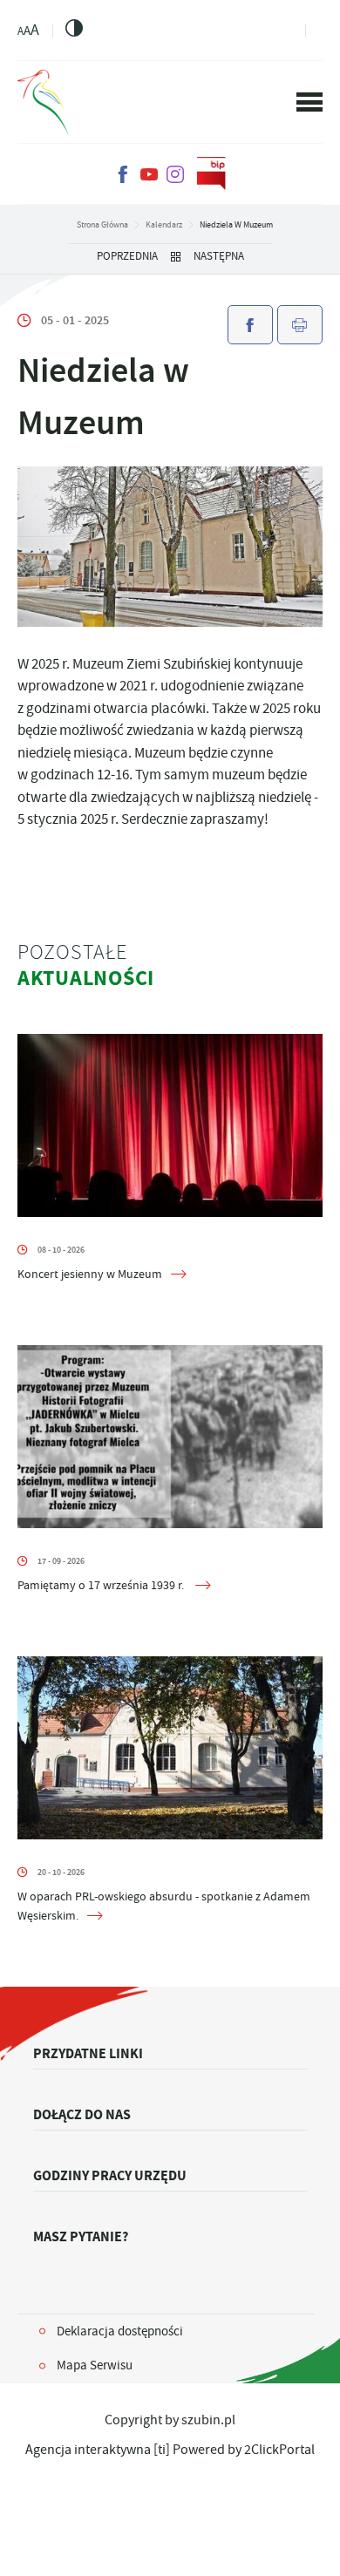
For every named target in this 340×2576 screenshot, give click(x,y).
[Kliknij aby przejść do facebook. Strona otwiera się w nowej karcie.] (123, 174)
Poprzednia (127, 256)
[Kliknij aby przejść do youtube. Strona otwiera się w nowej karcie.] (149, 174)
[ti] (162, 2450)
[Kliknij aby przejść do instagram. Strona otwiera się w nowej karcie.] (175, 174)
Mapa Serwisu (95, 2365)
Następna (219, 256)
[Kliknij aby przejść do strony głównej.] (43, 102)
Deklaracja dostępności (120, 2331)
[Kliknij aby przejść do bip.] (212, 174)
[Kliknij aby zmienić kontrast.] (74, 28)
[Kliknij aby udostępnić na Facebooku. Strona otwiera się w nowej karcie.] (250, 325)
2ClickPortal (279, 2450)
